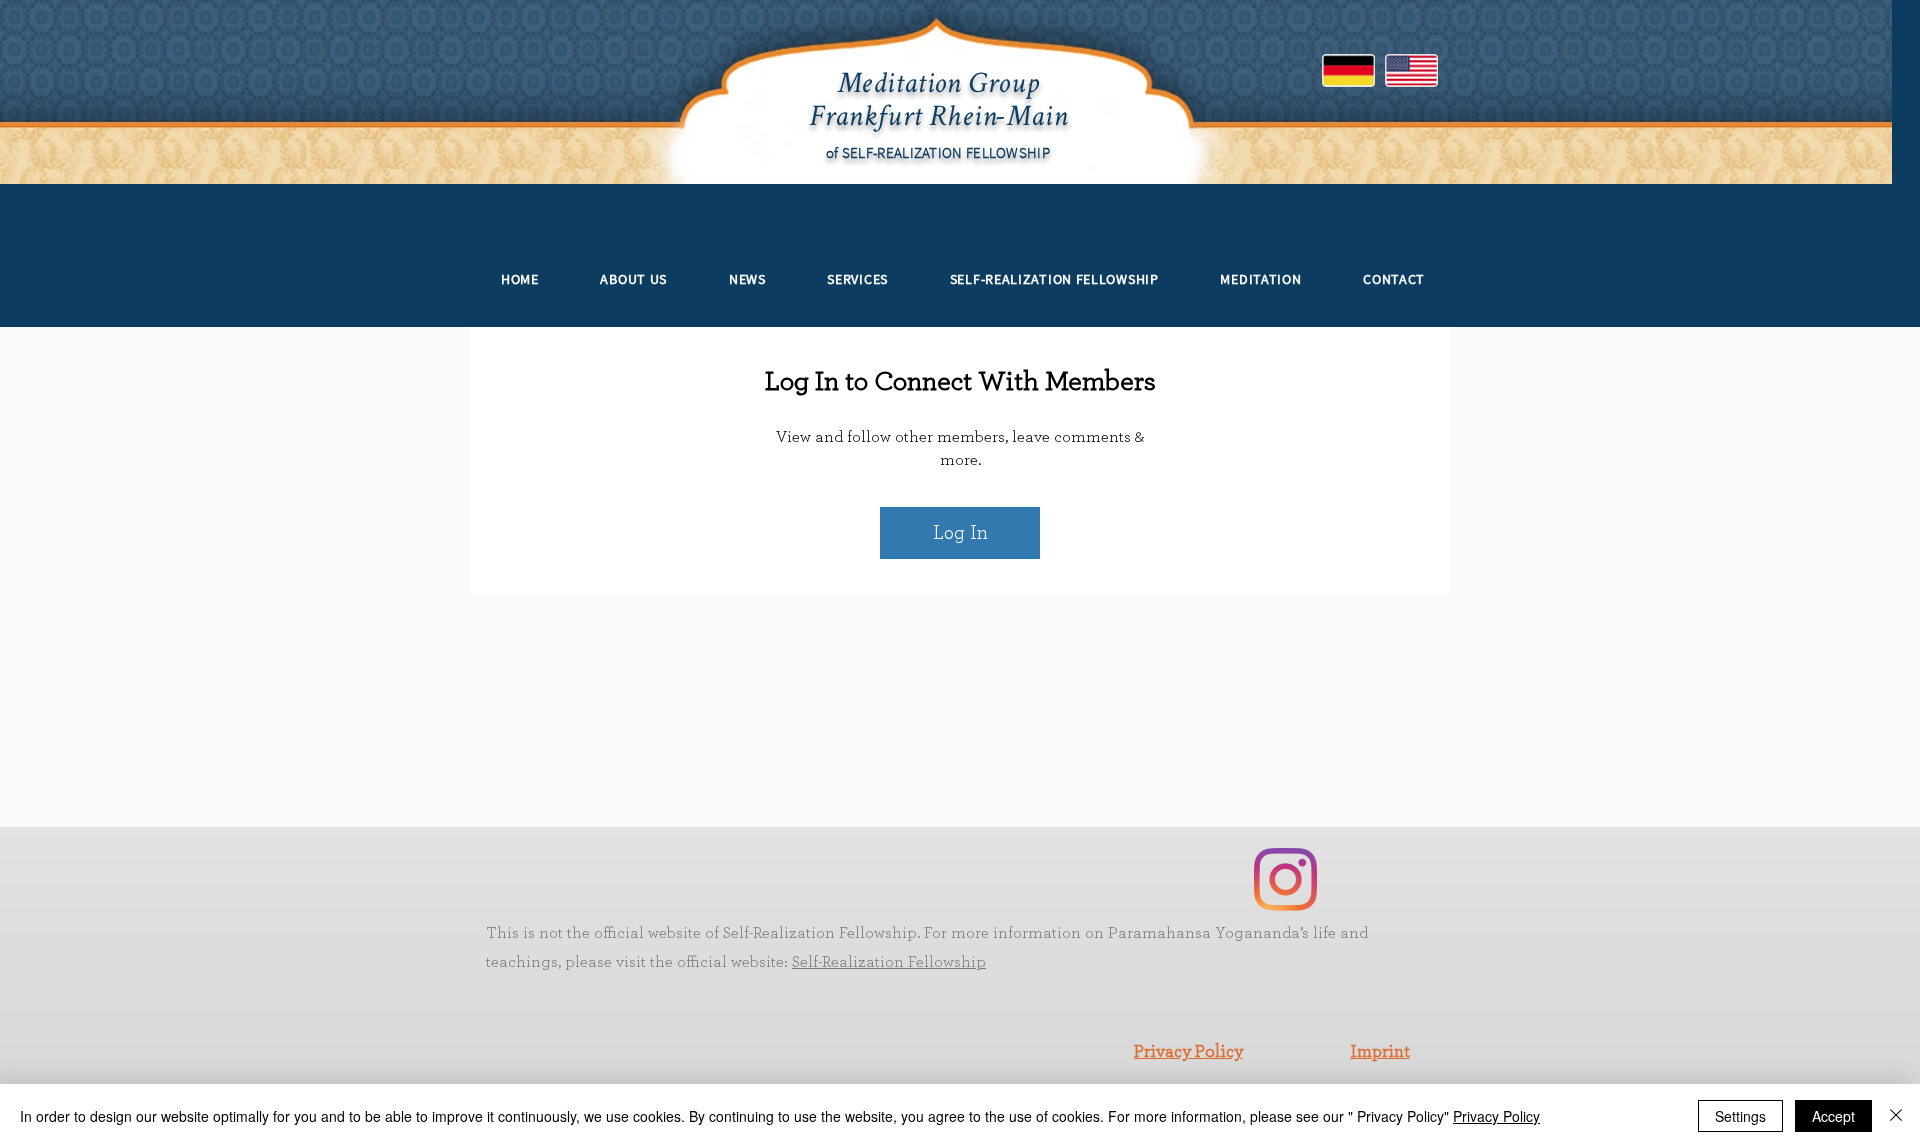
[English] (1411, 70)
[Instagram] (1285, 879)
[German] (1349, 70)
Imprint (1380, 1052)
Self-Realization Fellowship (889, 962)
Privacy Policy (1188, 1052)
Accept (1833, 1116)
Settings (1740, 1116)
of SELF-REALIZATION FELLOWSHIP (938, 152)
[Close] (1896, 1116)
